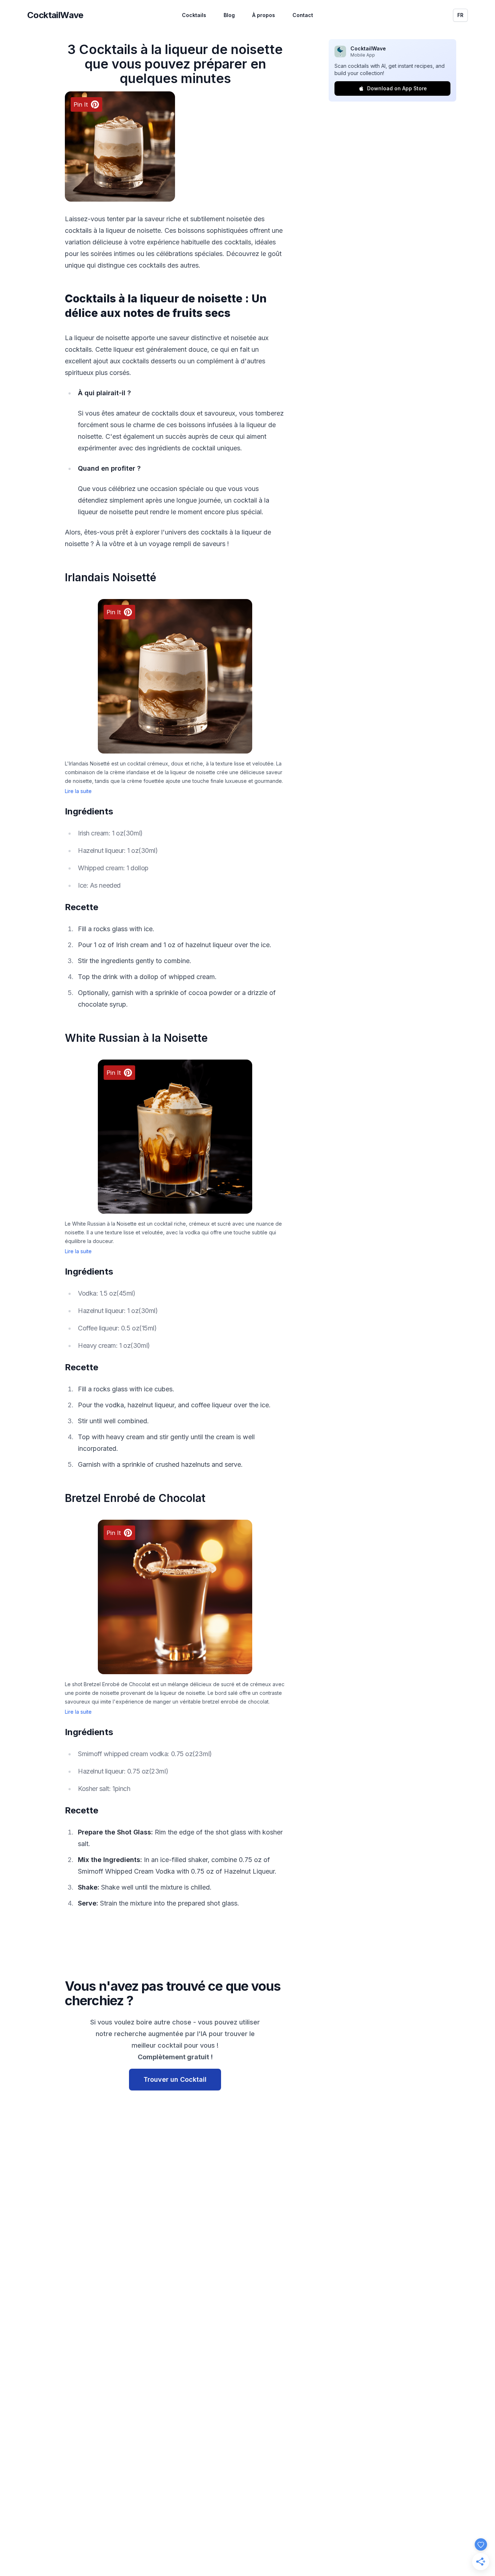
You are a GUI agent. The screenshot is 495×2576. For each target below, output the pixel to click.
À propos (264, 15)
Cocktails (194, 15)
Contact (303, 15)
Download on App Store (397, 88)
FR (460, 15)
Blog (229, 15)
